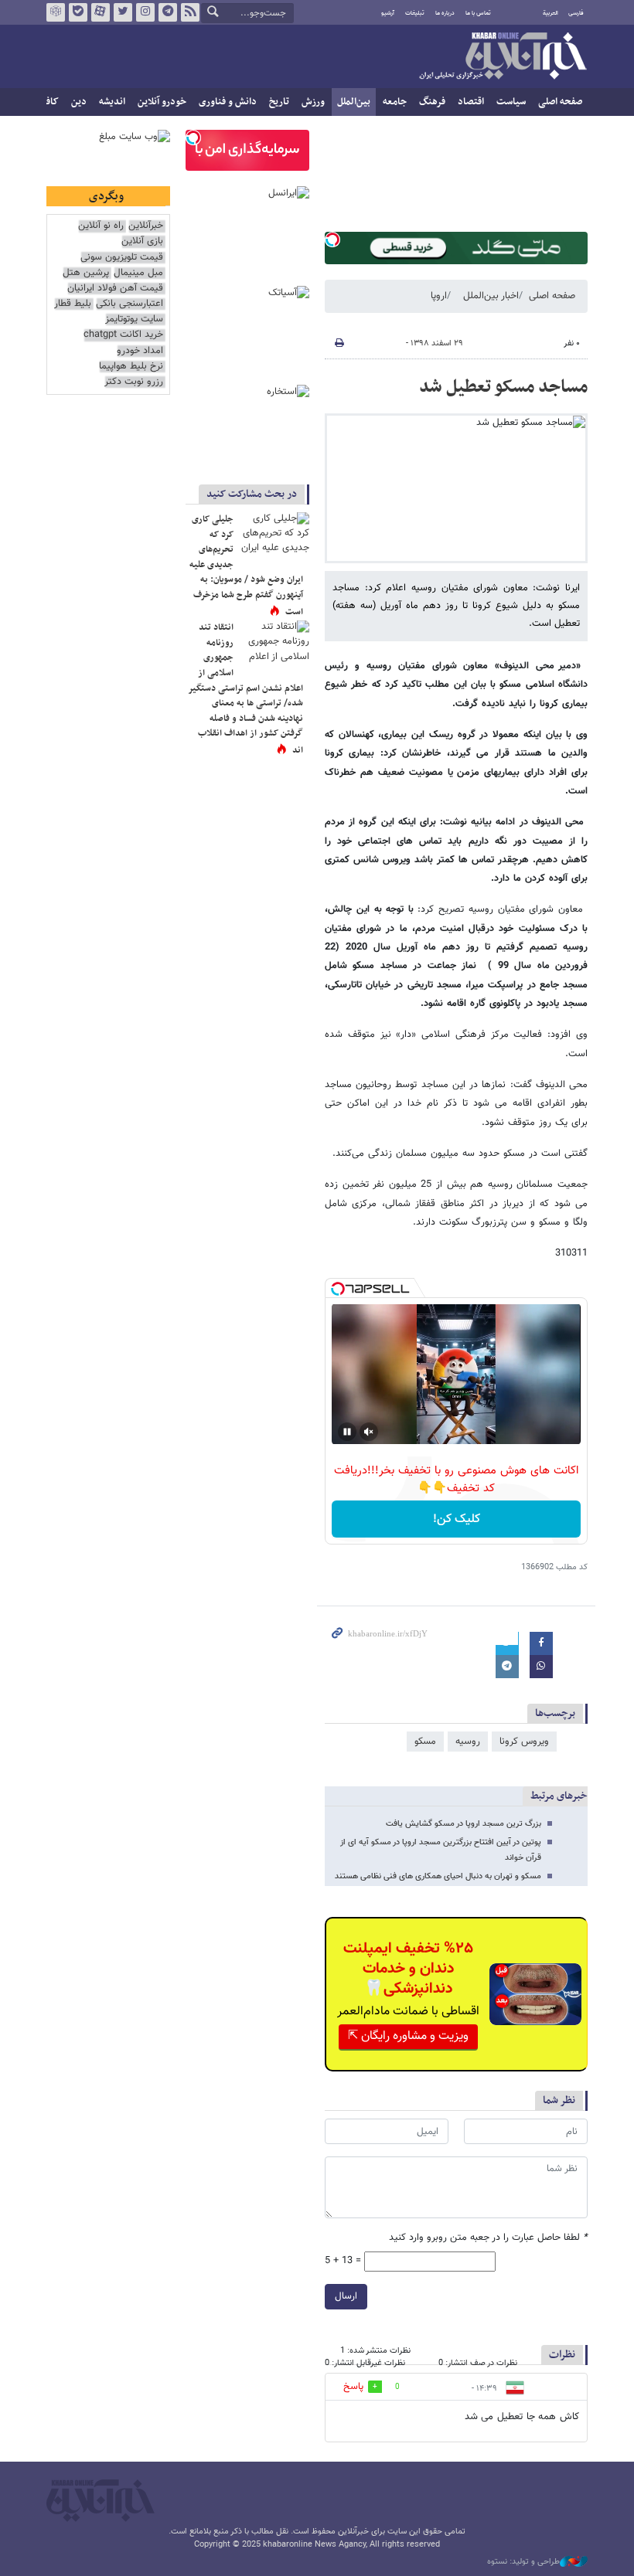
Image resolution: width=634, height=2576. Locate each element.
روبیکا (56, 12)
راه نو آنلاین (101, 226)
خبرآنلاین (503, 57)
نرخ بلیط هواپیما (131, 367)
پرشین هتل (86, 273)
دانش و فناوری (228, 102)
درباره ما (445, 13)
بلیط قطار (73, 304)
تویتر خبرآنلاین (123, 12)
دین (79, 102)
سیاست (511, 102)
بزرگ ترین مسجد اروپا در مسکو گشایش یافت (464, 1824)
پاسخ (353, 2387)
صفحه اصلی (560, 102)
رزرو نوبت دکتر (134, 382)
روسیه (468, 1742)
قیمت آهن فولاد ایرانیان (115, 289)
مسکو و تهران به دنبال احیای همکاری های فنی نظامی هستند (438, 1876)
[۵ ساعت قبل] (274, 644)
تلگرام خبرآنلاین (168, 12)
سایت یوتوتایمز (134, 319)
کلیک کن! (457, 1519)
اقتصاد (471, 102)
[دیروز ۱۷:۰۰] (274, 535)
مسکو (425, 1742)
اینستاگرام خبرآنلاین (145, 12)
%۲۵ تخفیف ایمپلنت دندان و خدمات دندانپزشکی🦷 (408, 1969)
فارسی (576, 13)
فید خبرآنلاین (190, 12)
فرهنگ (432, 102)
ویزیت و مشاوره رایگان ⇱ (408, 2036)
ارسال (346, 2296)
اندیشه (112, 102)
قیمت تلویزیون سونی (122, 258)
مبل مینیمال (138, 273)
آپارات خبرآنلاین (101, 12)
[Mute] (369, 1432)
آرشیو (388, 13)
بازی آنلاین (142, 241)
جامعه (395, 102)
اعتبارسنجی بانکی (130, 304)
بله (78, 12)
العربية (550, 13)
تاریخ (279, 102)
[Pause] (347, 1432)
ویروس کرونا (524, 1742)
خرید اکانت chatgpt (123, 335)
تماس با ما (478, 13)
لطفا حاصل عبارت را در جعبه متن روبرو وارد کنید (488, 2238)
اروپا (439, 296)
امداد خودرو (140, 351)
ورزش (313, 102)
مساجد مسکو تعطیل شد (503, 387)
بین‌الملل (354, 102)
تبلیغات (415, 13)
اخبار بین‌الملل (491, 296)
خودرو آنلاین (162, 102)
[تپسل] (332, 240)
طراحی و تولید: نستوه (523, 2562)
